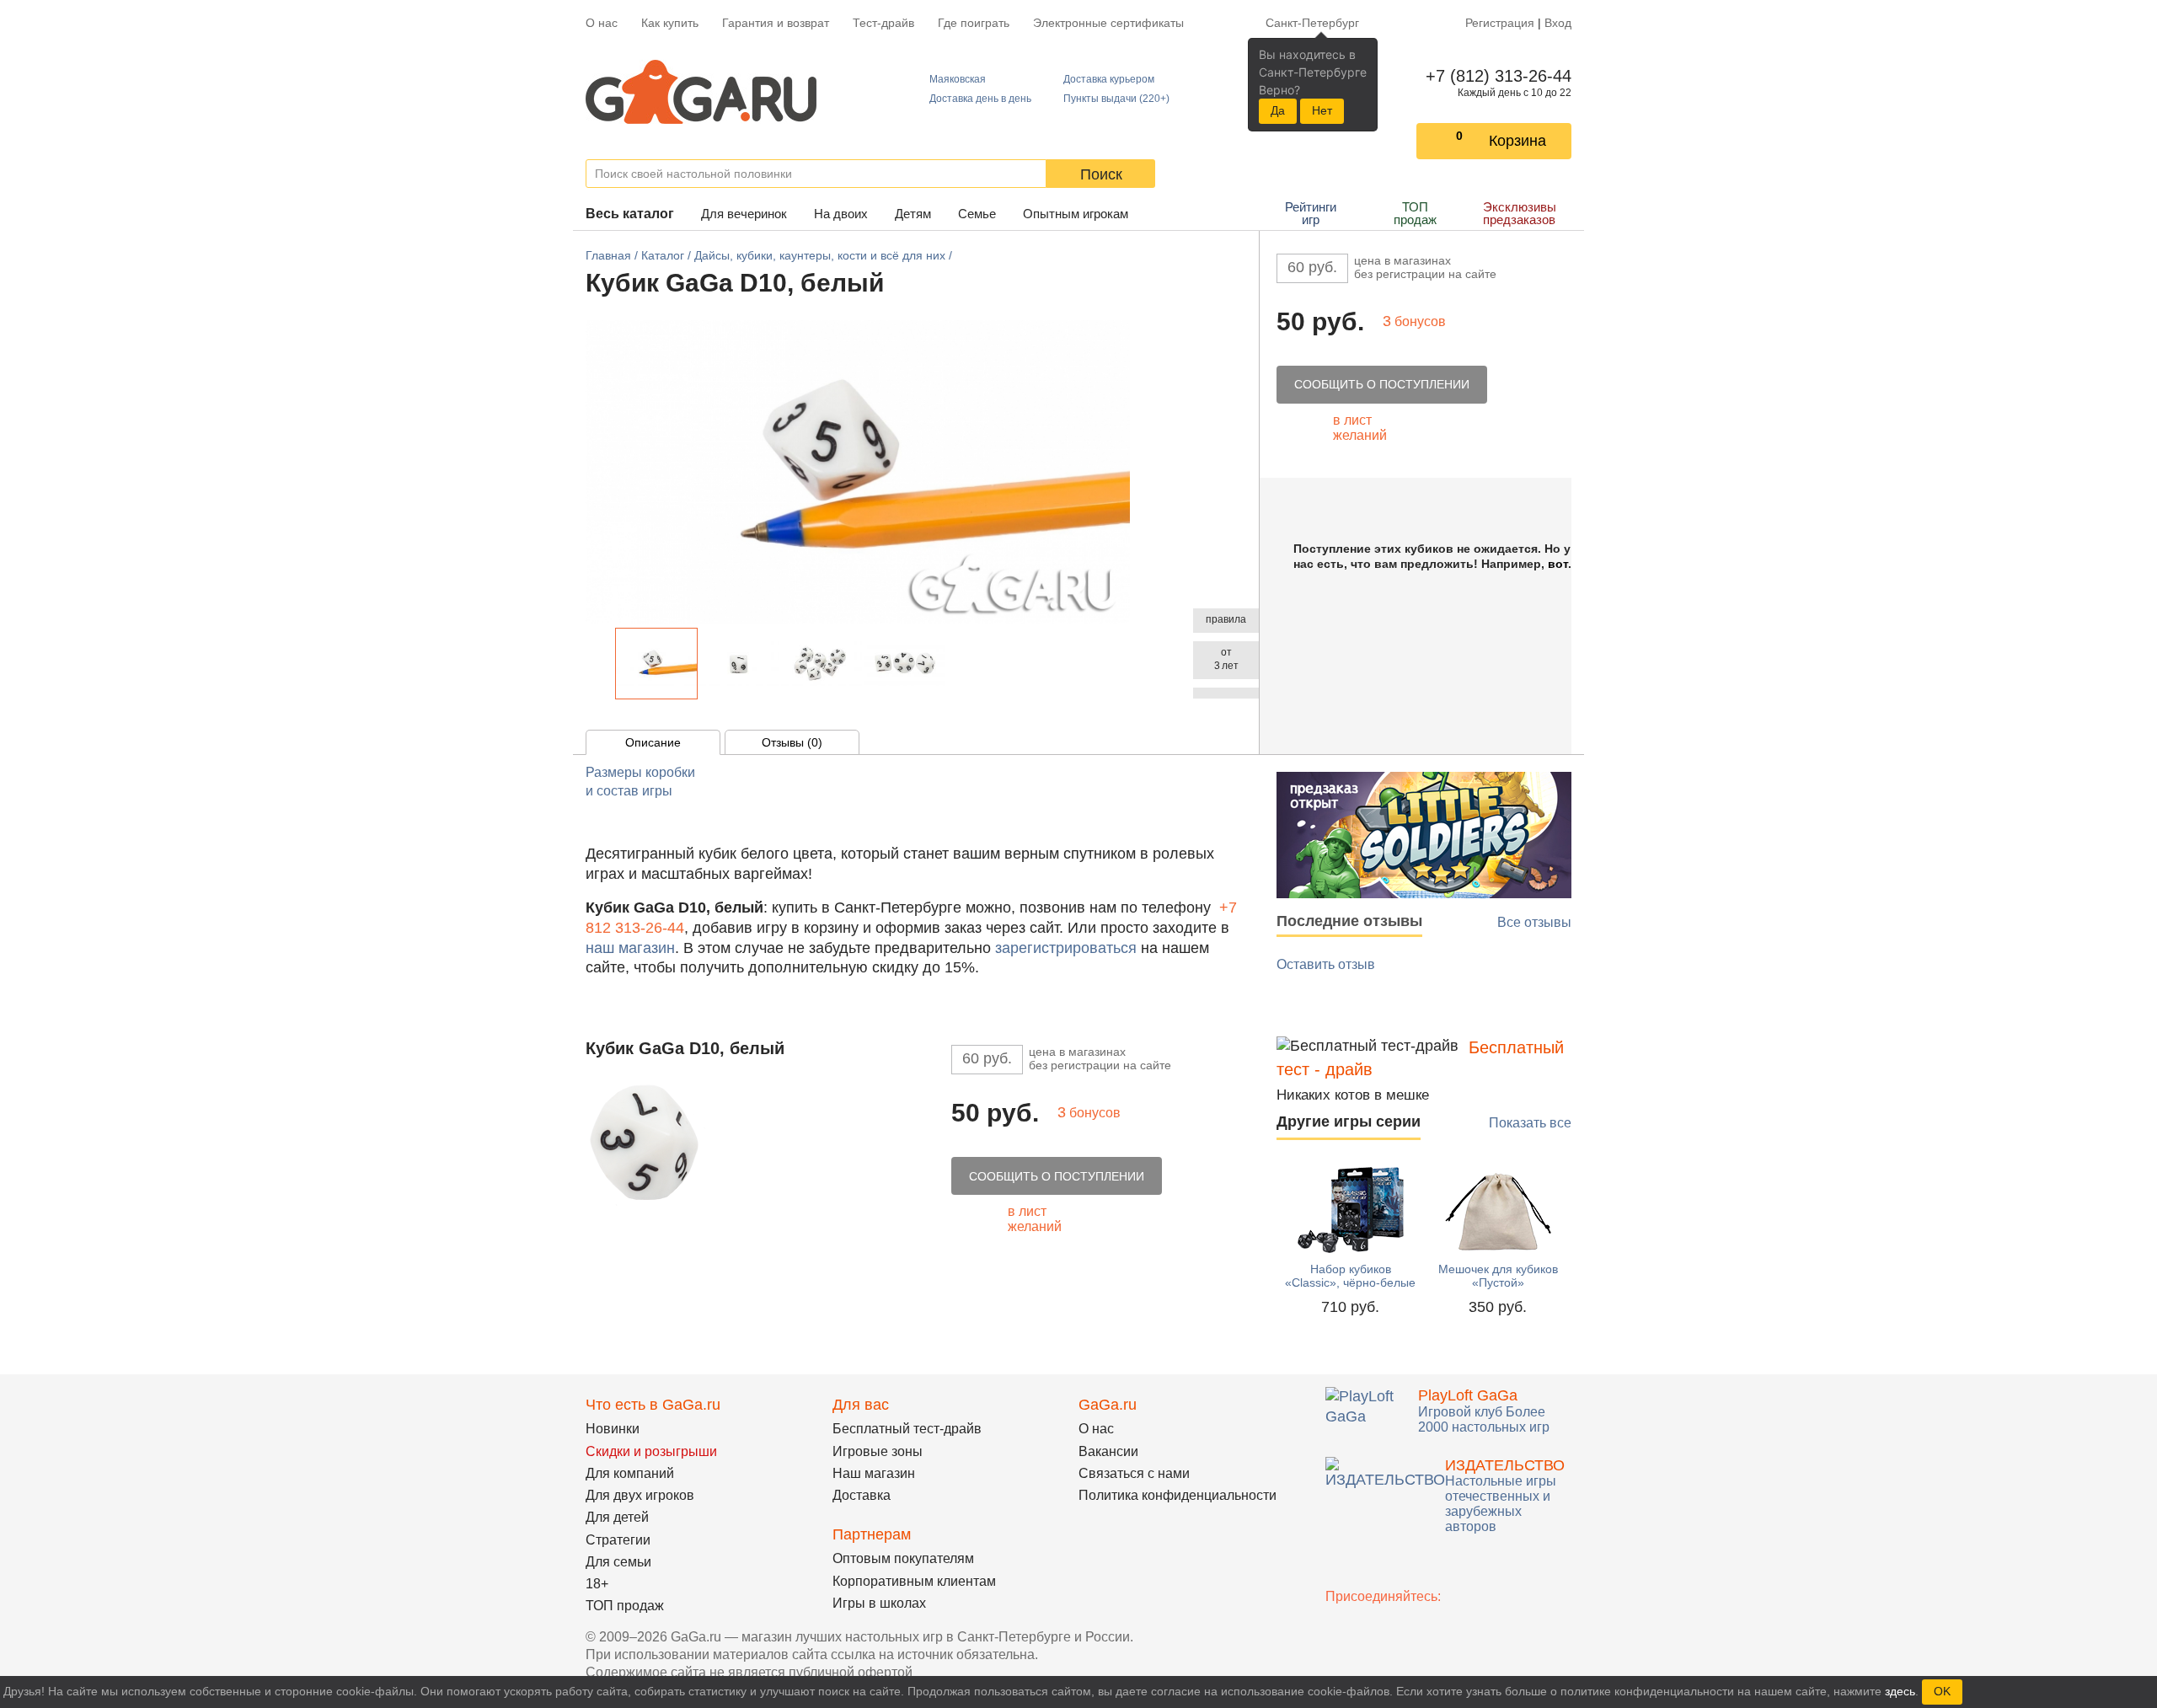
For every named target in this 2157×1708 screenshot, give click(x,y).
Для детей (617, 1517)
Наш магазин (874, 1473)
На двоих (841, 214)
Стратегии (618, 1540)
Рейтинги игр (1311, 213)
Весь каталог (630, 214)
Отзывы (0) (792, 742)
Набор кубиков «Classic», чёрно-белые (1350, 1276)
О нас (602, 23)
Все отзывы (1534, 922)
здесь (1900, 1691)
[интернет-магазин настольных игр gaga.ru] (701, 92)
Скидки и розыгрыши (651, 1451)
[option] (656, 664)
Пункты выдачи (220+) (1116, 99)
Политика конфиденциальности (1178, 1495)
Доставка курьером (1109, 79)
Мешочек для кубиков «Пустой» (1498, 1276)
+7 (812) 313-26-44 (1495, 76)
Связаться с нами (1134, 1473)
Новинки (613, 1429)
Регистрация (1500, 23)
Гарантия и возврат (776, 23)
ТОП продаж (1415, 213)
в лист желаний (1360, 428)
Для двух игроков (640, 1495)
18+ (597, 1584)
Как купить (670, 23)
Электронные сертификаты (1108, 23)
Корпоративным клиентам (914, 1581)
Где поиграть (974, 23)
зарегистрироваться (1066, 948)
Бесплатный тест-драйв (907, 1429)
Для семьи (618, 1562)
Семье (977, 214)
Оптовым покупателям (903, 1558)
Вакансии (1108, 1451)
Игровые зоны (878, 1451)
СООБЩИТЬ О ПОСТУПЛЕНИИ (1382, 384)
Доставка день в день (980, 99)
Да (1278, 110)
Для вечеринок (744, 214)
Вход (1558, 23)
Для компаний (630, 1473)
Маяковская (958, 79)
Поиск (1101, 174)
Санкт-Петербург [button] (1312, 23)
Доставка (862, 1495)
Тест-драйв (883, 23)
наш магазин (630, 948)
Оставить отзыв (1326, 964)
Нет (1322, 110)
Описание (653, 742)
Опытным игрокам (1076, 214)
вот (1558, 564)
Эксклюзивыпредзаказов (1520, 213)
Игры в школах (879, 1603)
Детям (913, 214)
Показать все (1530, 1123)
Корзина (1517, 141)
